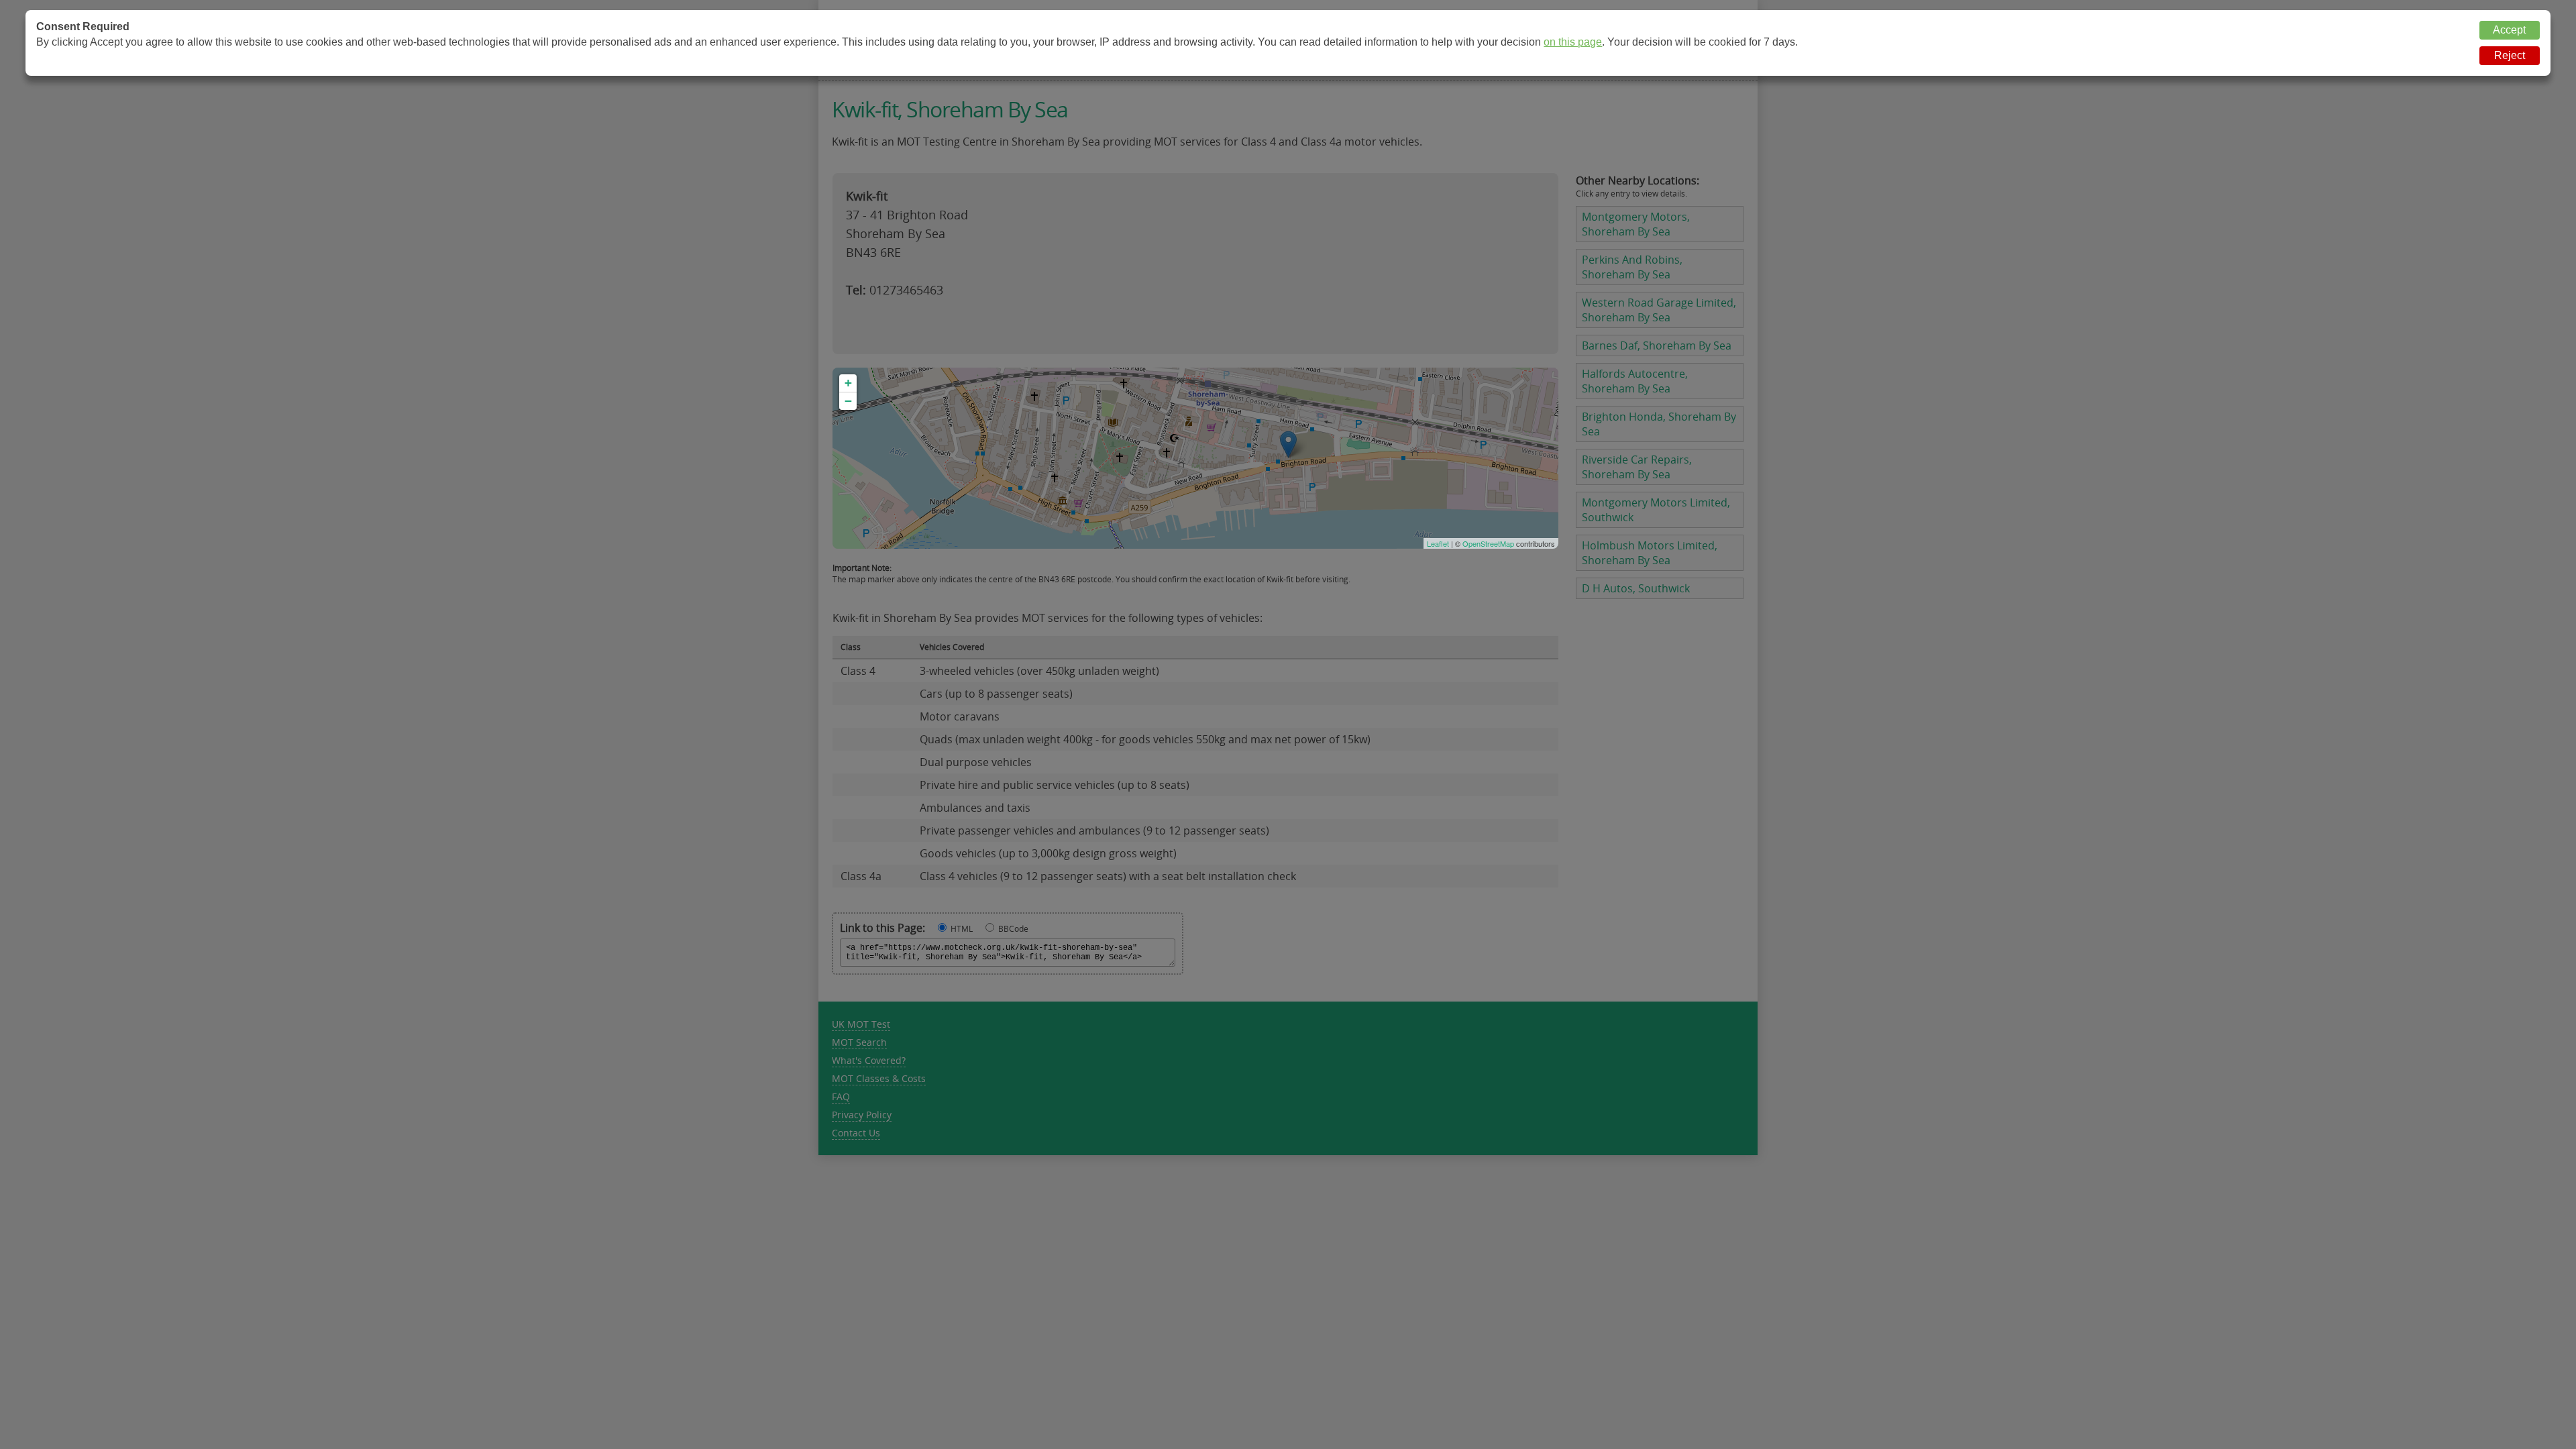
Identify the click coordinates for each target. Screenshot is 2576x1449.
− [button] (848, 401)
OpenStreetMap (1488, 543)
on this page (1573, 42)
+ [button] (848, 383)
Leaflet (1438, 543)
